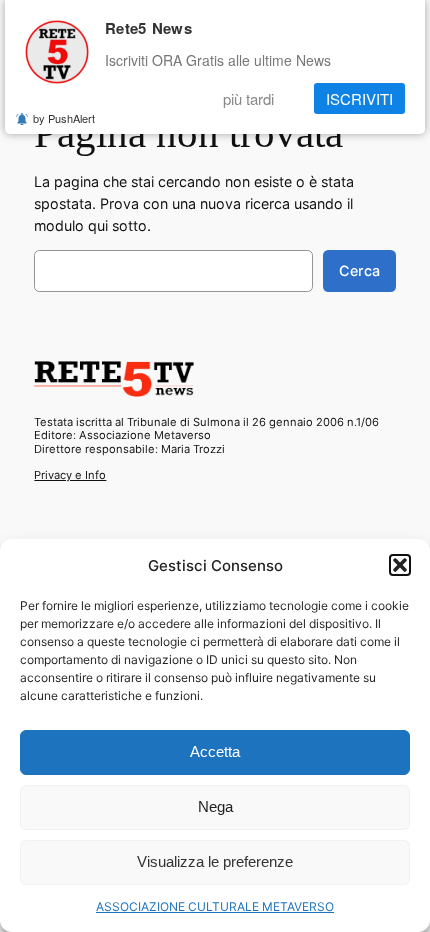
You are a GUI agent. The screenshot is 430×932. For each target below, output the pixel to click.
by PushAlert (64, 118)
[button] (400, 565)
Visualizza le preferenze (215, 861)
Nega (215, 806)
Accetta (215, 751)
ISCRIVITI (359, 98)
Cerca (359, 270)
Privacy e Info (70, 475)
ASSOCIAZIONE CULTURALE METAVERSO (215, 906)
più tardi (248, 98)
